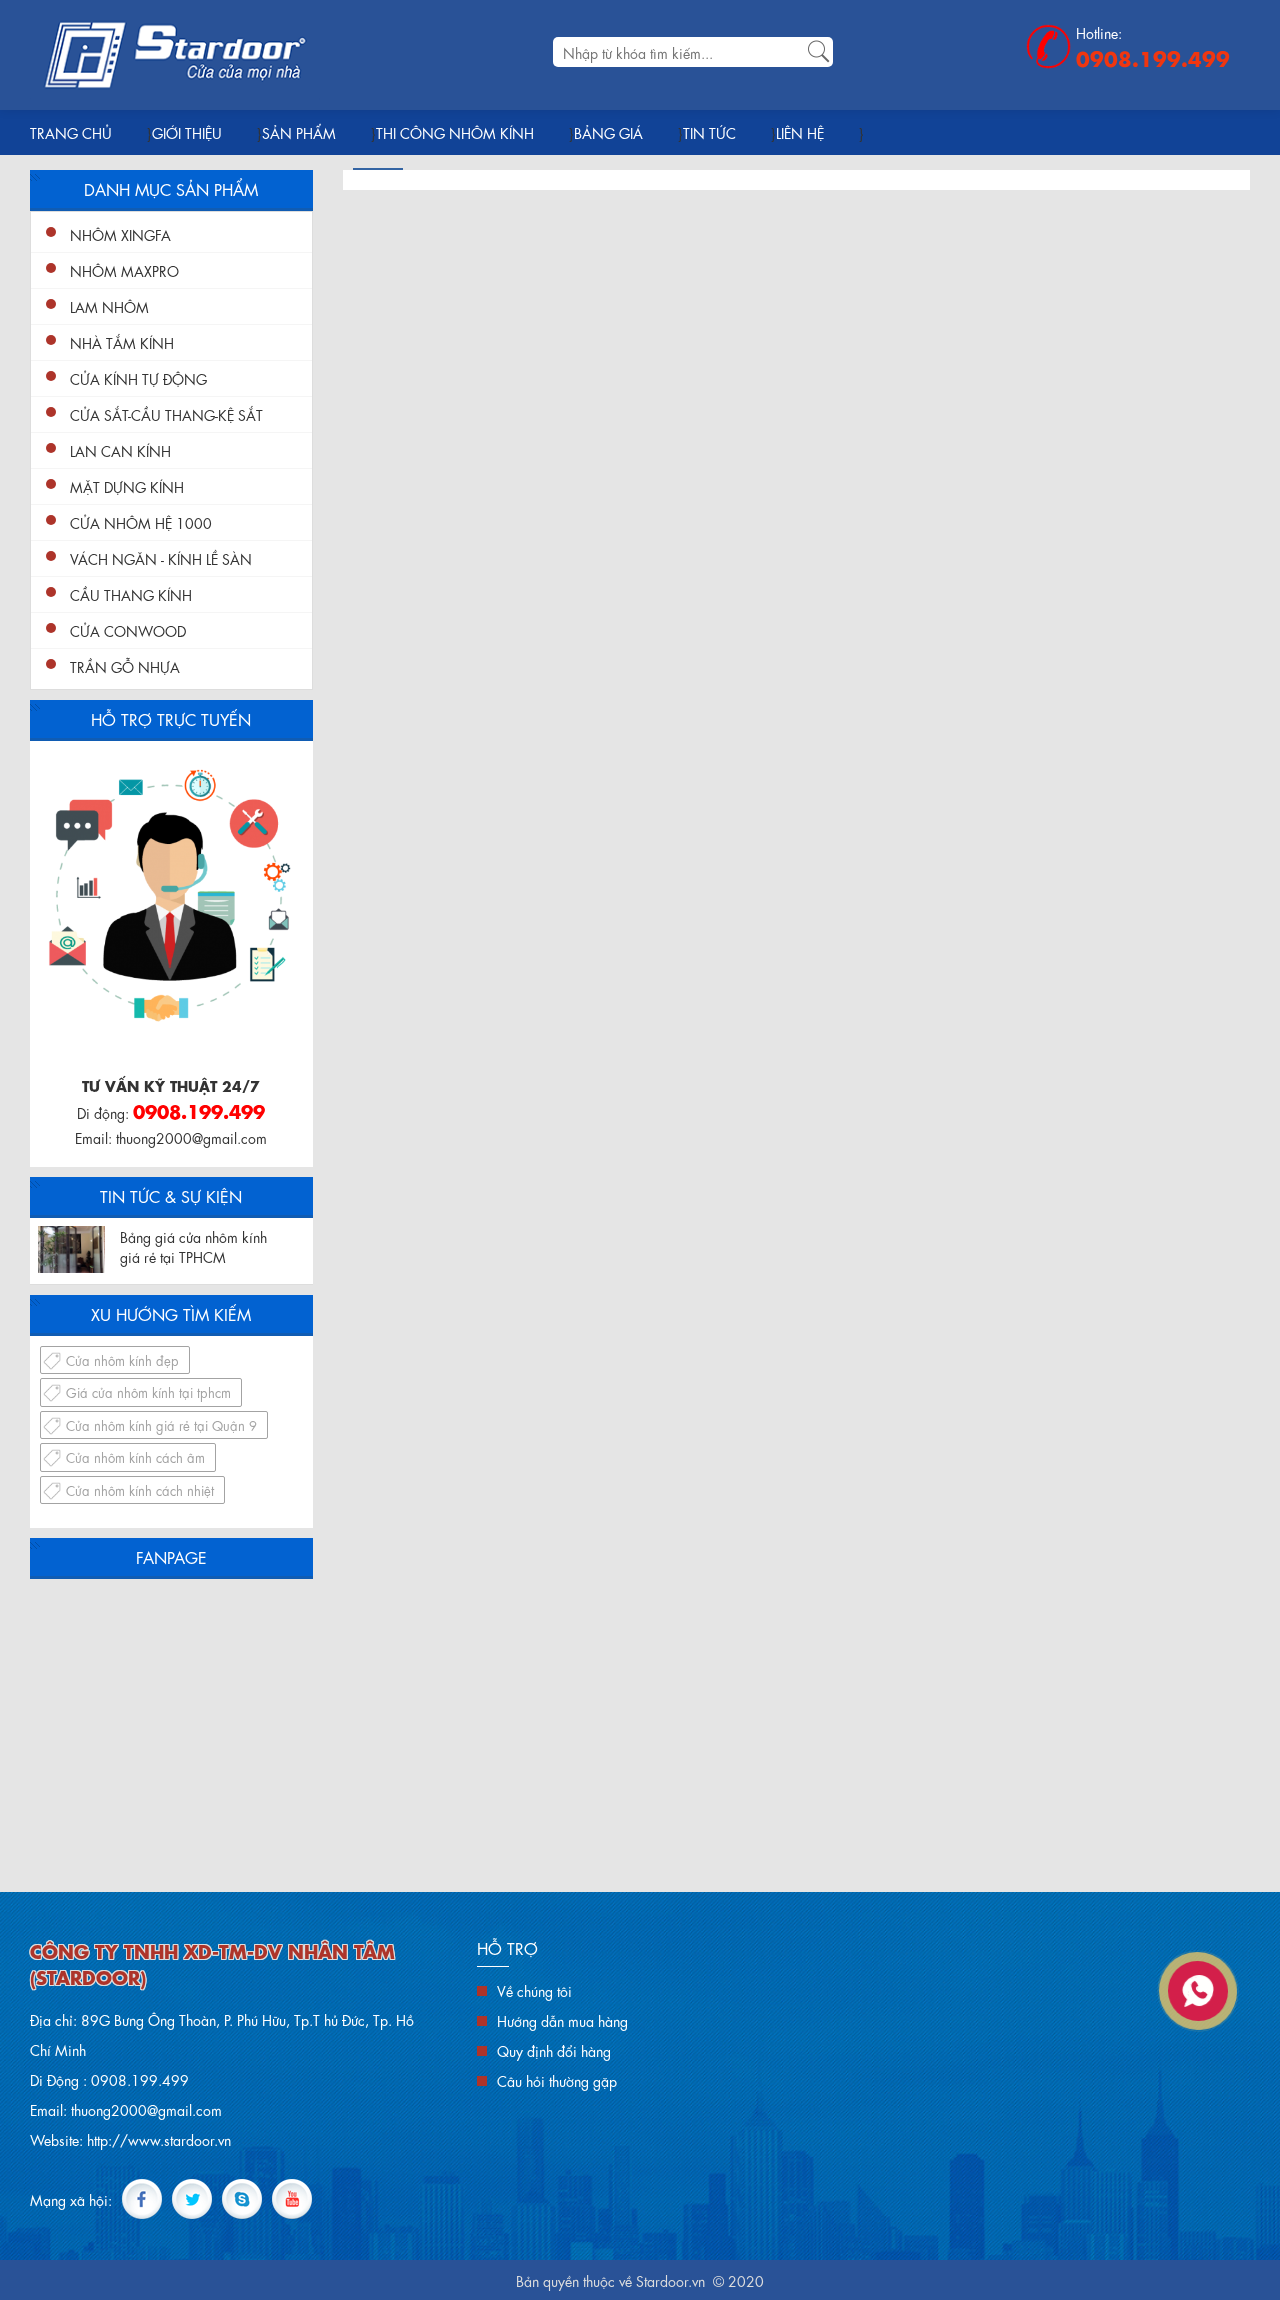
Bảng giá (608, 132)
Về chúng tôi (534, 1990)
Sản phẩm (299, 132)
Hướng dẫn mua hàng (562, 2020)
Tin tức (709, 132)
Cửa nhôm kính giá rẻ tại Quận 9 (161, 1424)
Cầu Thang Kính (131, 594)
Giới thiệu (187, 132)
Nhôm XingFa (120, 234)
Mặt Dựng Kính (127, 486)
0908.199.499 (1153, 57)
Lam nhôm (109, 306)
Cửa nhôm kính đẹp (122, 1359)
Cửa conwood (128, 630)
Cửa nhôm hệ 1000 (141, 522)
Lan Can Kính (120, 450)
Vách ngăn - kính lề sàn (161, 558)
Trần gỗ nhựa (125, 666)
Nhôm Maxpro (124, 270)
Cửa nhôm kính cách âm (135, 1456)
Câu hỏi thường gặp (557, 2080)
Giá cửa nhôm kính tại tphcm (148, 1391)
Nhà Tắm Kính (122, 342)
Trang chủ (71, 132)
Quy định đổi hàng (554, 2050)
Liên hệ (800, 132)
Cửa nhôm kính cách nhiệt (140, 1489)
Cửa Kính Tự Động (138, 378)
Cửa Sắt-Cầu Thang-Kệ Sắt (166, 414)
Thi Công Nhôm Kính (455, 132)
